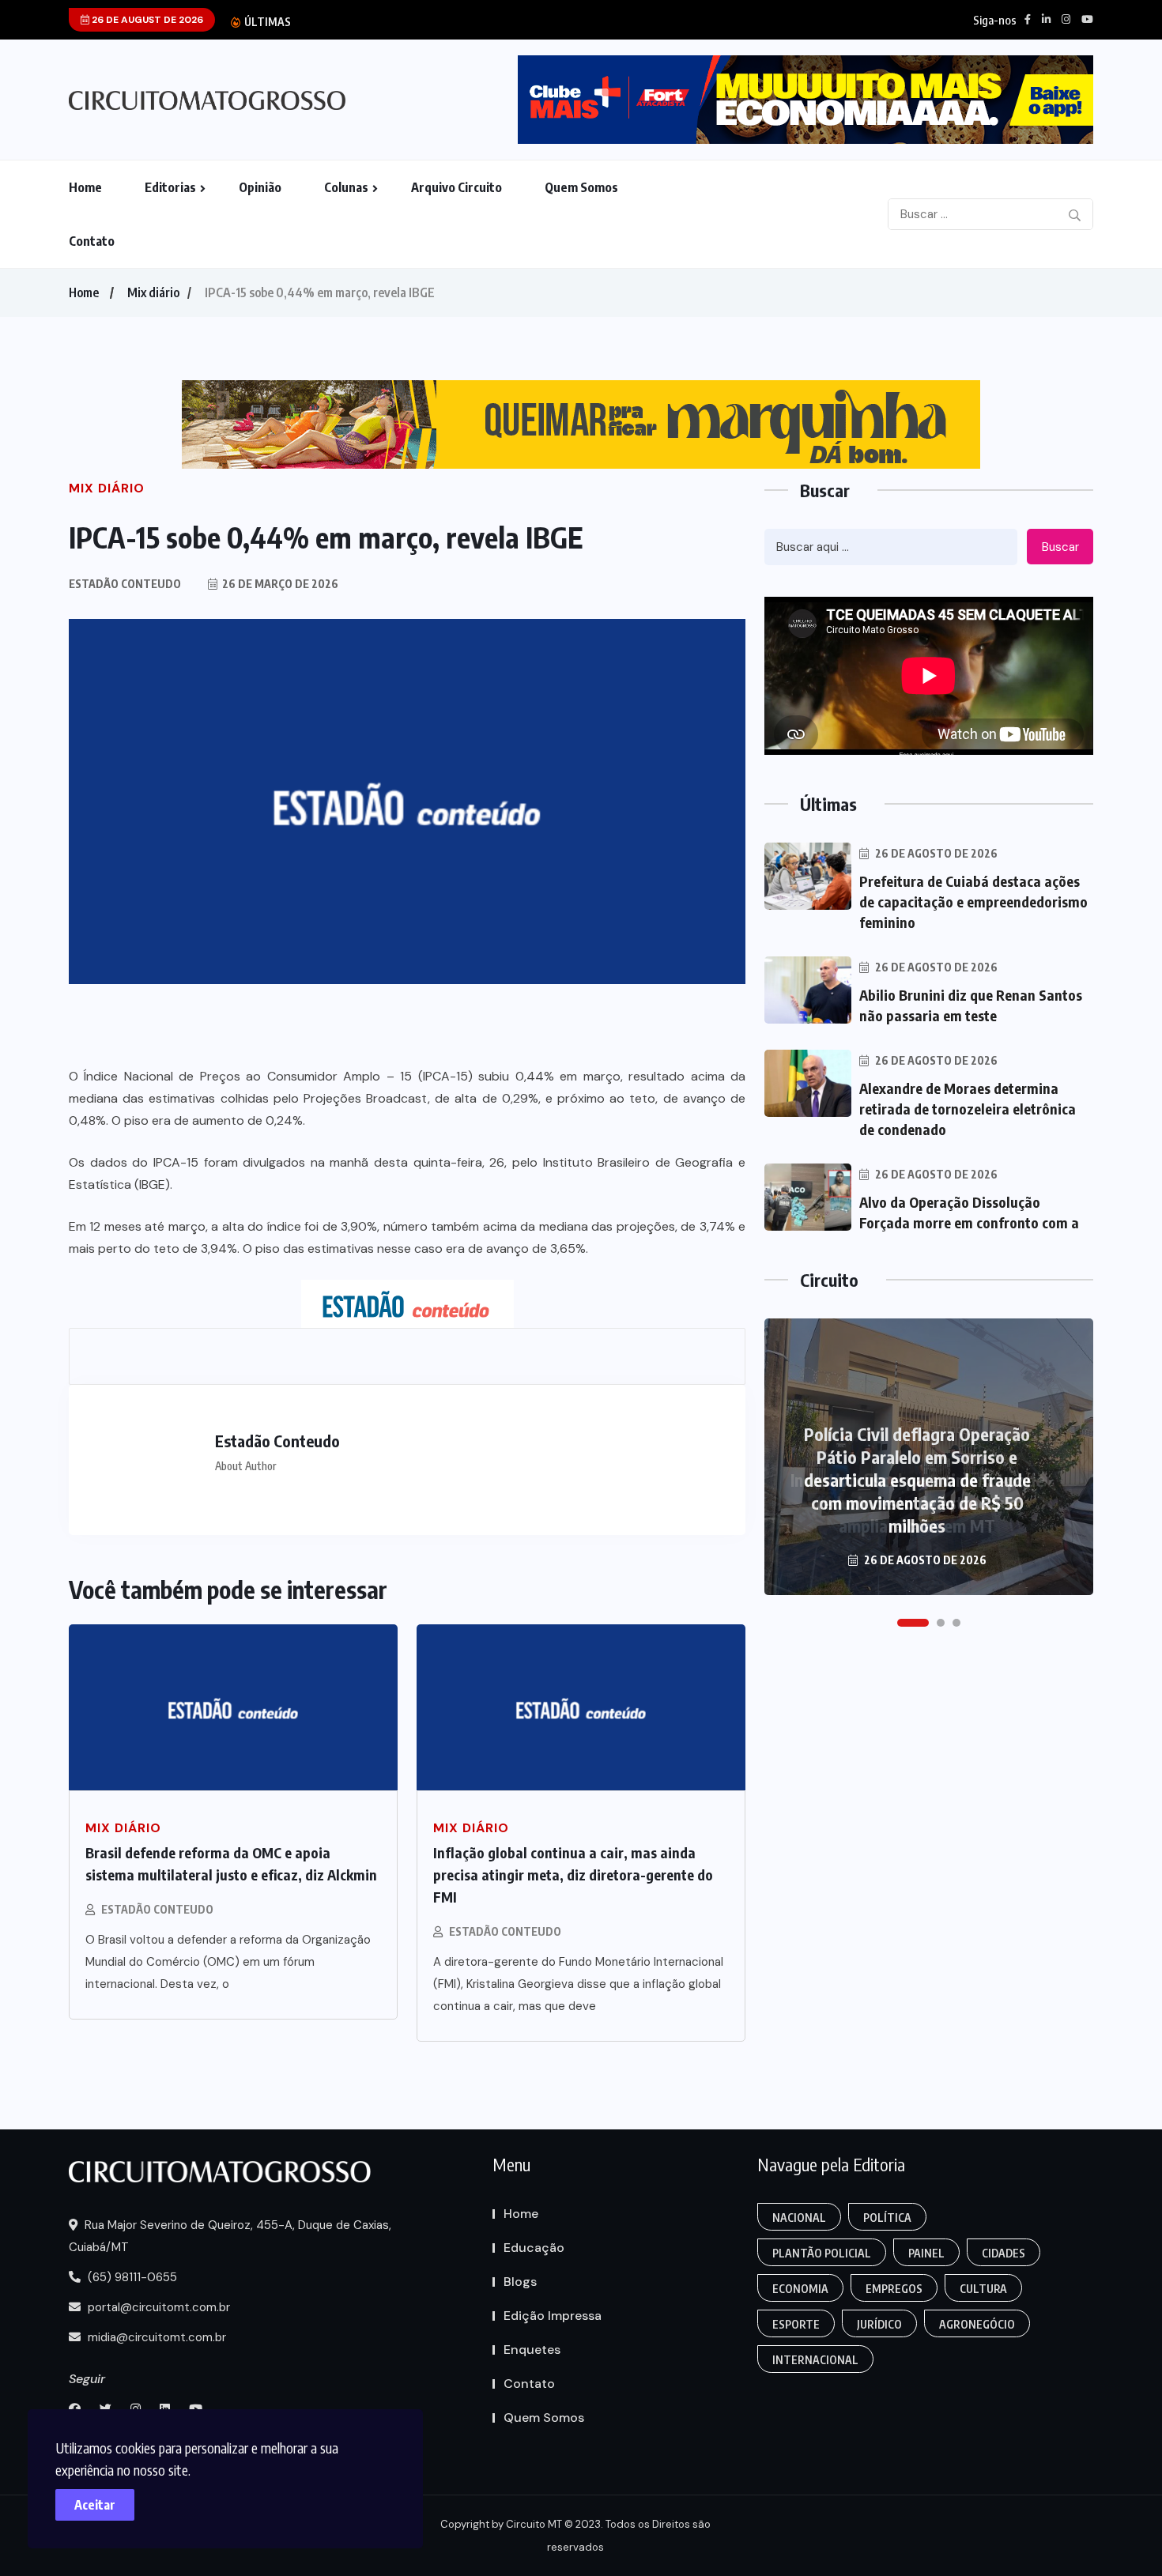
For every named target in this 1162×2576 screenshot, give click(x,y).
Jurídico (879, 2324)
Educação (534, 2248)
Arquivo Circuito (456, 187)
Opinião (260, 187)
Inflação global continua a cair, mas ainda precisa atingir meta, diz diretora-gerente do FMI (573, 1874)
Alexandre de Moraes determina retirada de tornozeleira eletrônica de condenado (968, 1109)
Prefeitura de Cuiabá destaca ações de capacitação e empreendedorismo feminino (973, 901)
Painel (926, 2253)
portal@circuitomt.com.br (157, 2307)
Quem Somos (581, 187)
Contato (92, 241)
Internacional (815, 2360)
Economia (800, 2289)
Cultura (983, 2289)
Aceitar (95, 2505)
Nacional (799, 2218)
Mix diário (153, 292)
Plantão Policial (822, 2253)
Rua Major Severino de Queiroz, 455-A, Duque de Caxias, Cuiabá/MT (230, 2236)
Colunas (346, 187)
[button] (913, 1623)
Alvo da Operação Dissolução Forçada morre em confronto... (485, 22)
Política (887, 2218)
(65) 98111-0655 (131, 2277)
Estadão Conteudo (157, 1909)
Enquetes (532, 2350)
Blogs (520, 2282)
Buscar (1060, 547)
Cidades (1004, 2253)
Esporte (796, 2324)
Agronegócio (977, 2324)
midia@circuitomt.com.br (155, 2337)
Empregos (894, 2289)
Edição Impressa (553, 2316)
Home (85, 187)
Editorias (170, 187)
